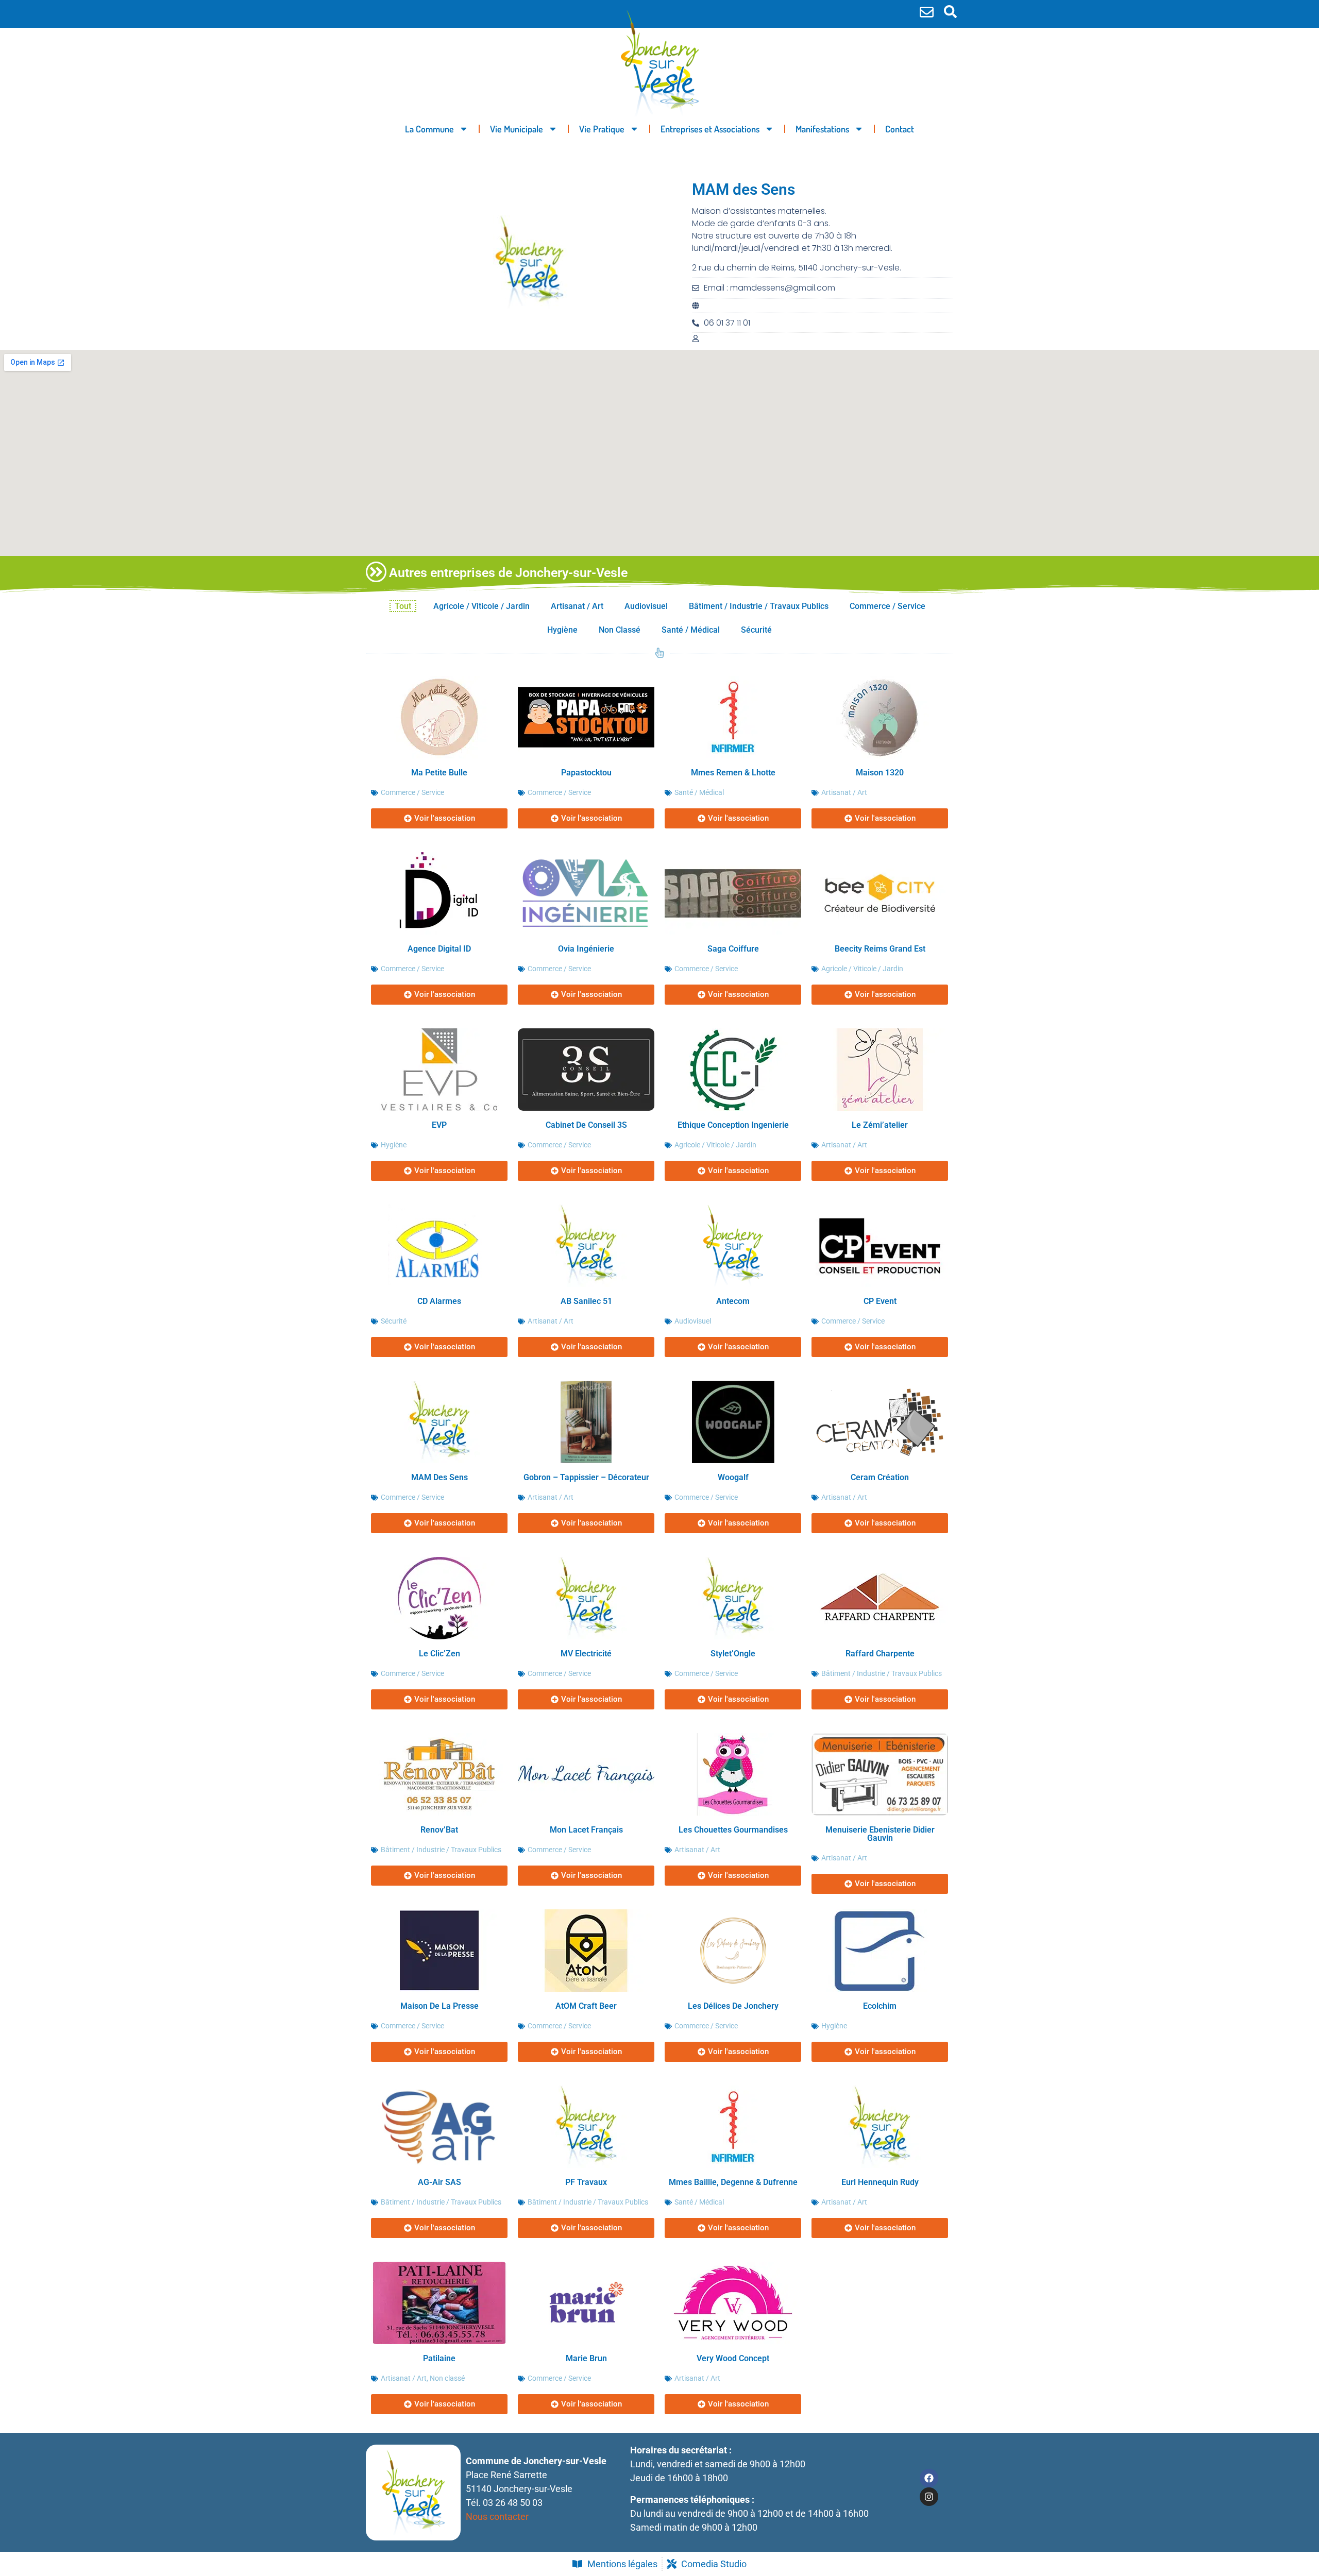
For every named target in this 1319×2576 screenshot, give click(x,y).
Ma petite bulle (439, 773)
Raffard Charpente (880, 1654)
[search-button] (950, 12)
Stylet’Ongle (733, 1654)
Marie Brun (586, 2358)
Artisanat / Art (577, 606)
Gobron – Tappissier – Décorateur (586, 1477)
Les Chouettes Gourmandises (733, 1830)
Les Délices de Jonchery (733, 2006)
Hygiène (562, 630)
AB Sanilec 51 (586, 1301)
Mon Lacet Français (586, 1830)
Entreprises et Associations (710, 129)
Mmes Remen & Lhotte (733, 773)
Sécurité (756, 630)
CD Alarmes (439, 1301)
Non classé (620, 630)
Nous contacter (497, 2516)
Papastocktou (586, 773)
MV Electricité (586, 1654)
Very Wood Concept (733, 2358)
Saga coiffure (733, 949)
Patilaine (439, 2358)
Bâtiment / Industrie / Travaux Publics (759, 606)
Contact (900, 129)
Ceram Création (880, 1477)
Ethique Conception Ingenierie (733, 1125)
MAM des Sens (439, 1477)
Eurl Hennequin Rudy (880, 2182)
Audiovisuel (646, 606)
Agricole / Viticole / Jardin (481, 606)
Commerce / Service (887, 606)
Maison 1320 (880, 773)
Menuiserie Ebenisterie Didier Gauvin (880, 1834)
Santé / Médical (691, 630)
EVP (439, 1125)
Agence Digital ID (439, 949)
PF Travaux (586, 2182)
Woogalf (733, 1477)
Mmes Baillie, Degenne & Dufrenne (733, 2182)
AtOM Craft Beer (586, 2006)
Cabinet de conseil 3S (586, 1125)
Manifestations (822, 129)
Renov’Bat (439, 1830)
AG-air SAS (439, 2182)
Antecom (733, 1301)
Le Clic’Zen (439, 1654)
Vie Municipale (517, 129)
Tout (403, 606)
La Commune (429, 129)
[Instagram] (929, 2497)
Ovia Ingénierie (586, 949)
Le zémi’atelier (880, 1125)
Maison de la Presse (439, 2006)
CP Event (880, 1301)
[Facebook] (929, 2478)
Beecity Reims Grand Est (880, 949)
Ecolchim (880, 2006)
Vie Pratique (602, 129)
